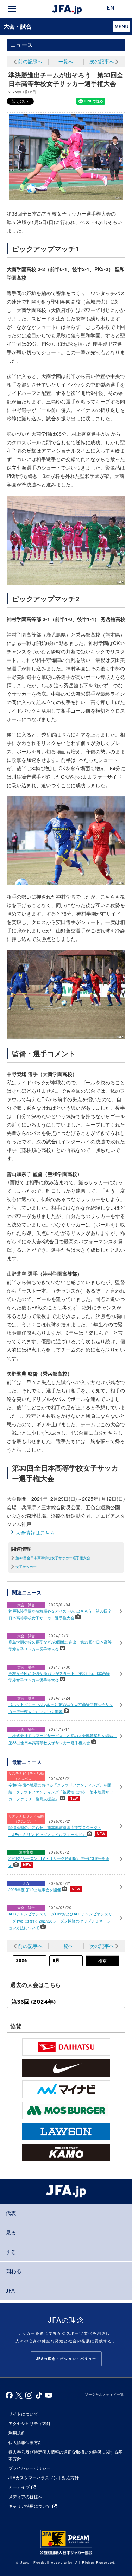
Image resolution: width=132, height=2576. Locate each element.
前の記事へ (30, 61)
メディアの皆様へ (25, 2496)
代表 (11, 2213)
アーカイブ (19, 2487)
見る (11, 2232)
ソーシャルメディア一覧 (104, 2394)
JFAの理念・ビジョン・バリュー (66, 2359)
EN (111, 8)
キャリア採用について (30, 2506)
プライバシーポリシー (30, 2468)
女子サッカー (26, 1567)
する (11, 2252)
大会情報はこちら (35, 1532)
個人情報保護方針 (25, 2442)
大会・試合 (18, 26)
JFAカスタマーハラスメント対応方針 (44, 2477)
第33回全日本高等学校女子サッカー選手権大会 (53, 1558)
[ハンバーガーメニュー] (12, 9)
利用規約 (17, 2433)
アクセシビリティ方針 (30, 2423)
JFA (10, 2290)
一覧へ (66, 61)
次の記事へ (102, 61)
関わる (14, 2271)
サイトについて (23, 2414)
